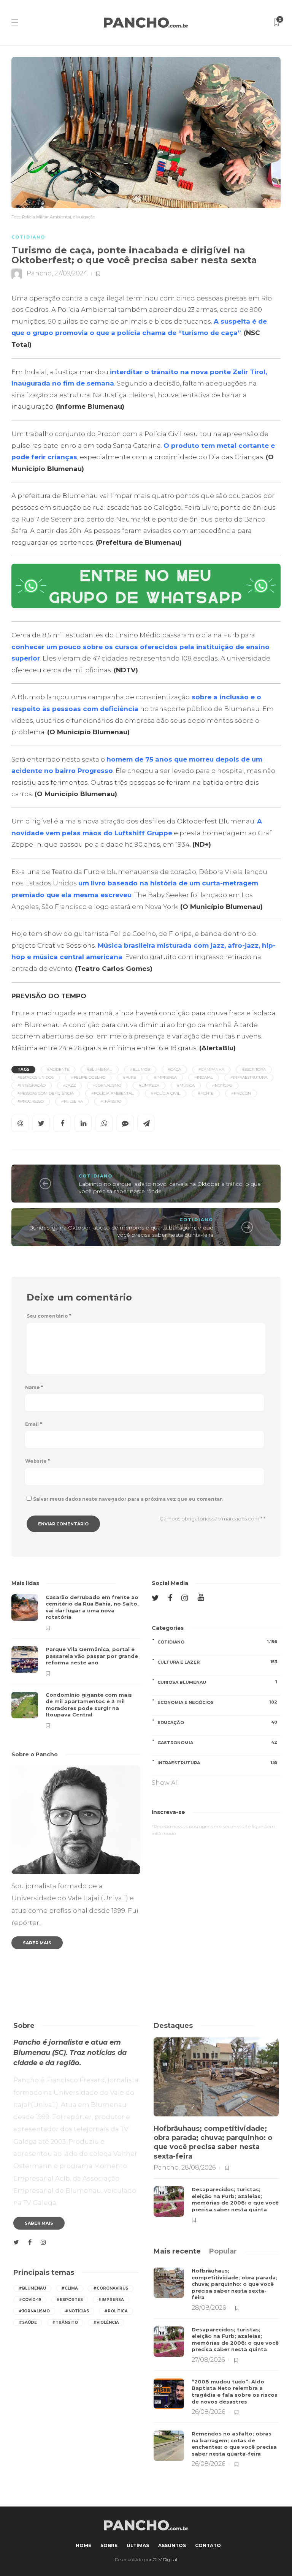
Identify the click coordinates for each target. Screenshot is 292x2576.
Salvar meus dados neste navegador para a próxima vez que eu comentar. (128, 1499)
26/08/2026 (208, 2412)
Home (83, 2545)
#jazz (69, 1085)
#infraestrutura (249, 1077)
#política (116, 2311)
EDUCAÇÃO (217, 1722)
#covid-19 (30, 2300)
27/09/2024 (71, 273)
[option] (76, 1661)
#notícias (222, 1085)
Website (37, 1461)
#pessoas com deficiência (46, 1093)
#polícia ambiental (112, 1093)
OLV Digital (165, 2559)
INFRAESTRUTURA (217, 1763)
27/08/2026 (208, 2360)
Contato (208, 2545)
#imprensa (165, 1077)
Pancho (39, 273)
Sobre (109, 2545)
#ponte (206, 1093)
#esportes (70, 2300)
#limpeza (149, 1085)
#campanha (211, 1069)
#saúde (28, 2322)
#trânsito (111, 1101)
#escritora (254, 1069)
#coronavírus (111, 2288)
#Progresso (31, 1101)
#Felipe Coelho (88, 1077)
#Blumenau (100, 1069)
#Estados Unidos (36, 1077)
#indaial (204, 1077)
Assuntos (172, 2545)
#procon (241, 1093)
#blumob (140, 1069)
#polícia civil (166, 1093)
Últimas (138, 2545)
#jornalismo (107, 1085)
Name (34, 1387)
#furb (129, 1077)
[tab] (177, 2251)
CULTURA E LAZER (217, 1662)
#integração (32, 1085)
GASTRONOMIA (217, 1742)
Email (33, 1424)
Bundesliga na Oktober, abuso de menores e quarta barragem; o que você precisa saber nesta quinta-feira (121, 1231)
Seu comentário (49, 1316)
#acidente (58, 1069)
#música (186, 1085)
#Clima (70, 2288)
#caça (174, 1069)
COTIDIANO (28, 237)
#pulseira (72, 1101)
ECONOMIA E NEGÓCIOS (217, 1702)
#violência (106, 2322)
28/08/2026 (198, 2167)
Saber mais (37, 1943)
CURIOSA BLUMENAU (217, 1682)
